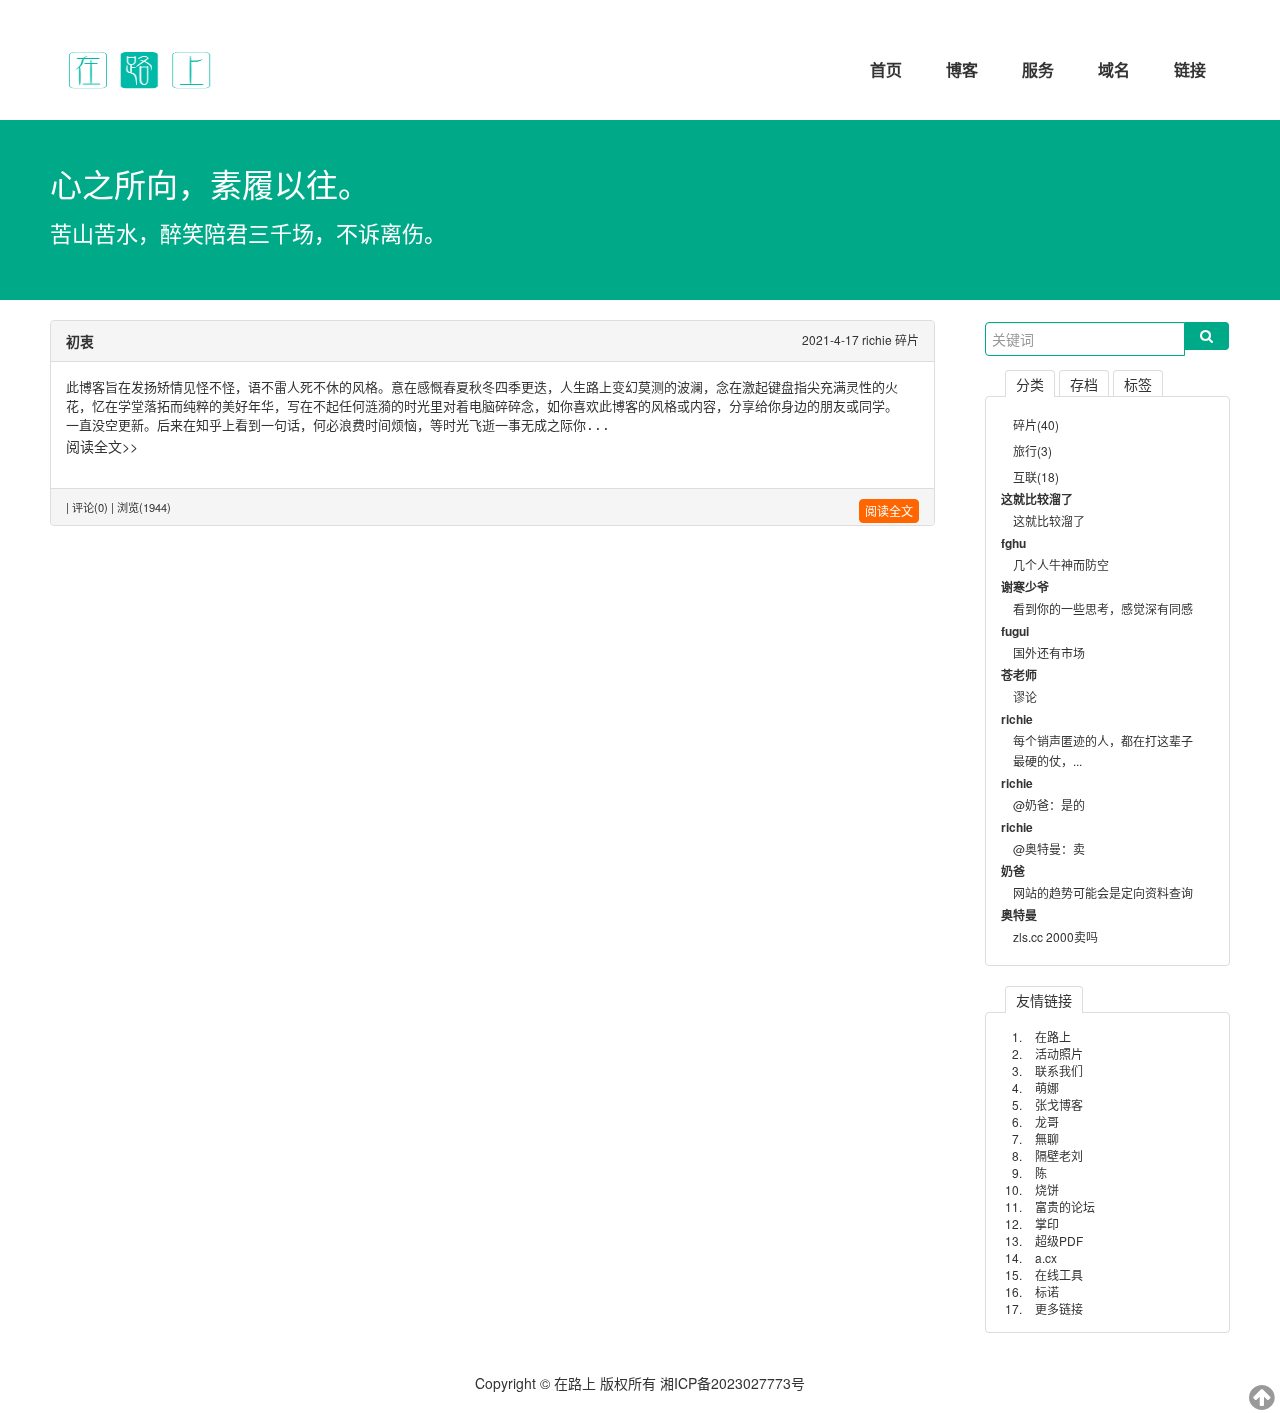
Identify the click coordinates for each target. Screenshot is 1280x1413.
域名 (1114, 69)
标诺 (1047, 1291)
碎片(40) (1036, 424)
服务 (1038, 69)
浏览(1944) (144, 507)
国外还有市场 (1049, 652)
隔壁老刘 (1059, 1155)
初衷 (80, 341)
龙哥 (1047, 1121)
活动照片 (1059, 1053)
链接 (1190, 69)
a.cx (1046, 1257)
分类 (1030, 384)
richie (877, 339)
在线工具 (1059, 1274)
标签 (1138, 384)
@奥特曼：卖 (1049, 848)
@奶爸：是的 (1049, 804)
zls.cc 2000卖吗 (1055, 936)
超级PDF (1059, 1240)
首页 (886, 69)
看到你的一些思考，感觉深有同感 (1103, 608)
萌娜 (1047, 1087)
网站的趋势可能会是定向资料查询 (1103, 892)
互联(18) (1036, 476)
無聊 (1047, 1138)
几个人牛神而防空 (1061, 564)
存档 (1084, 384)
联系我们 (1059, 1070)
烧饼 (1047, 1189)
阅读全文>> (102, 446)
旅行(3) (1032, 450)
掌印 (1047, 1223)
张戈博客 (1059, 1104)
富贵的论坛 (1065, 1206)
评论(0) (90, 507)
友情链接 (1044, 1000)
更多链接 (1059, 1308)
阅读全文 (889, 510)
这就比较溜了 (1049, 520)
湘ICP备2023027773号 (732, 1383)
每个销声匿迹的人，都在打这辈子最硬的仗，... (1103, 750)
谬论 (1025, 696)
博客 (962, 69)
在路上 (1053, 1036)
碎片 (907, 339)
